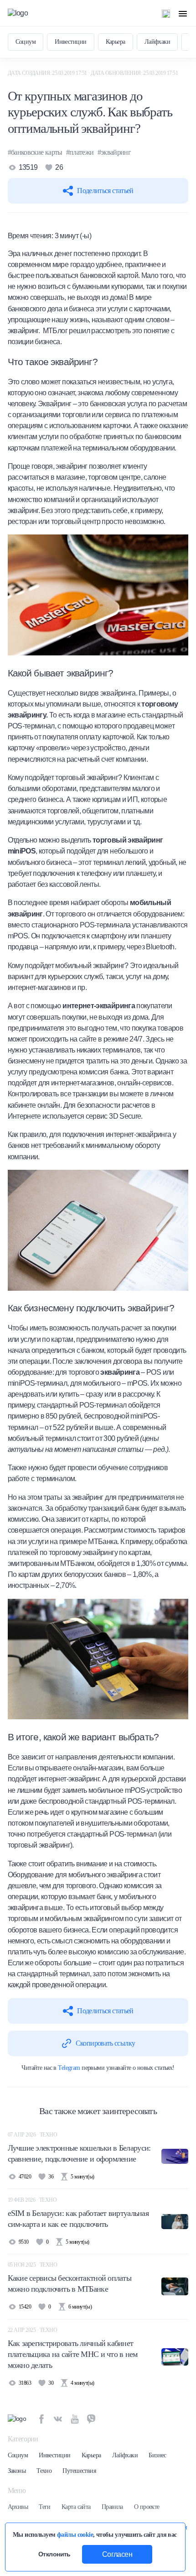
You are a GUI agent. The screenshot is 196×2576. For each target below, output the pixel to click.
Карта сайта (76, 2507)
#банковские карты (35, 152)
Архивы (18, 2507)
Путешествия (79, 2471)
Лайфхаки (157, 42)
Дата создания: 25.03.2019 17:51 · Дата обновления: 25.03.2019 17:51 (93, 73)
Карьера (116, 42)
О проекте (147, 2507)
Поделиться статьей (105, 191)
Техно (44, 2471)
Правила (112, 2507)
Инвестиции (70, 42)
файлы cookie (75, 2534)
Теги (45, 2507)
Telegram (69, 2068)
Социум (26, 42)
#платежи (80, 152)
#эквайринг (114, 152)
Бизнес (157, 2455)
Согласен (117, 2554)
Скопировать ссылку (105, 2043)
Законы (17, 2471)
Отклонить (54, 2554)
